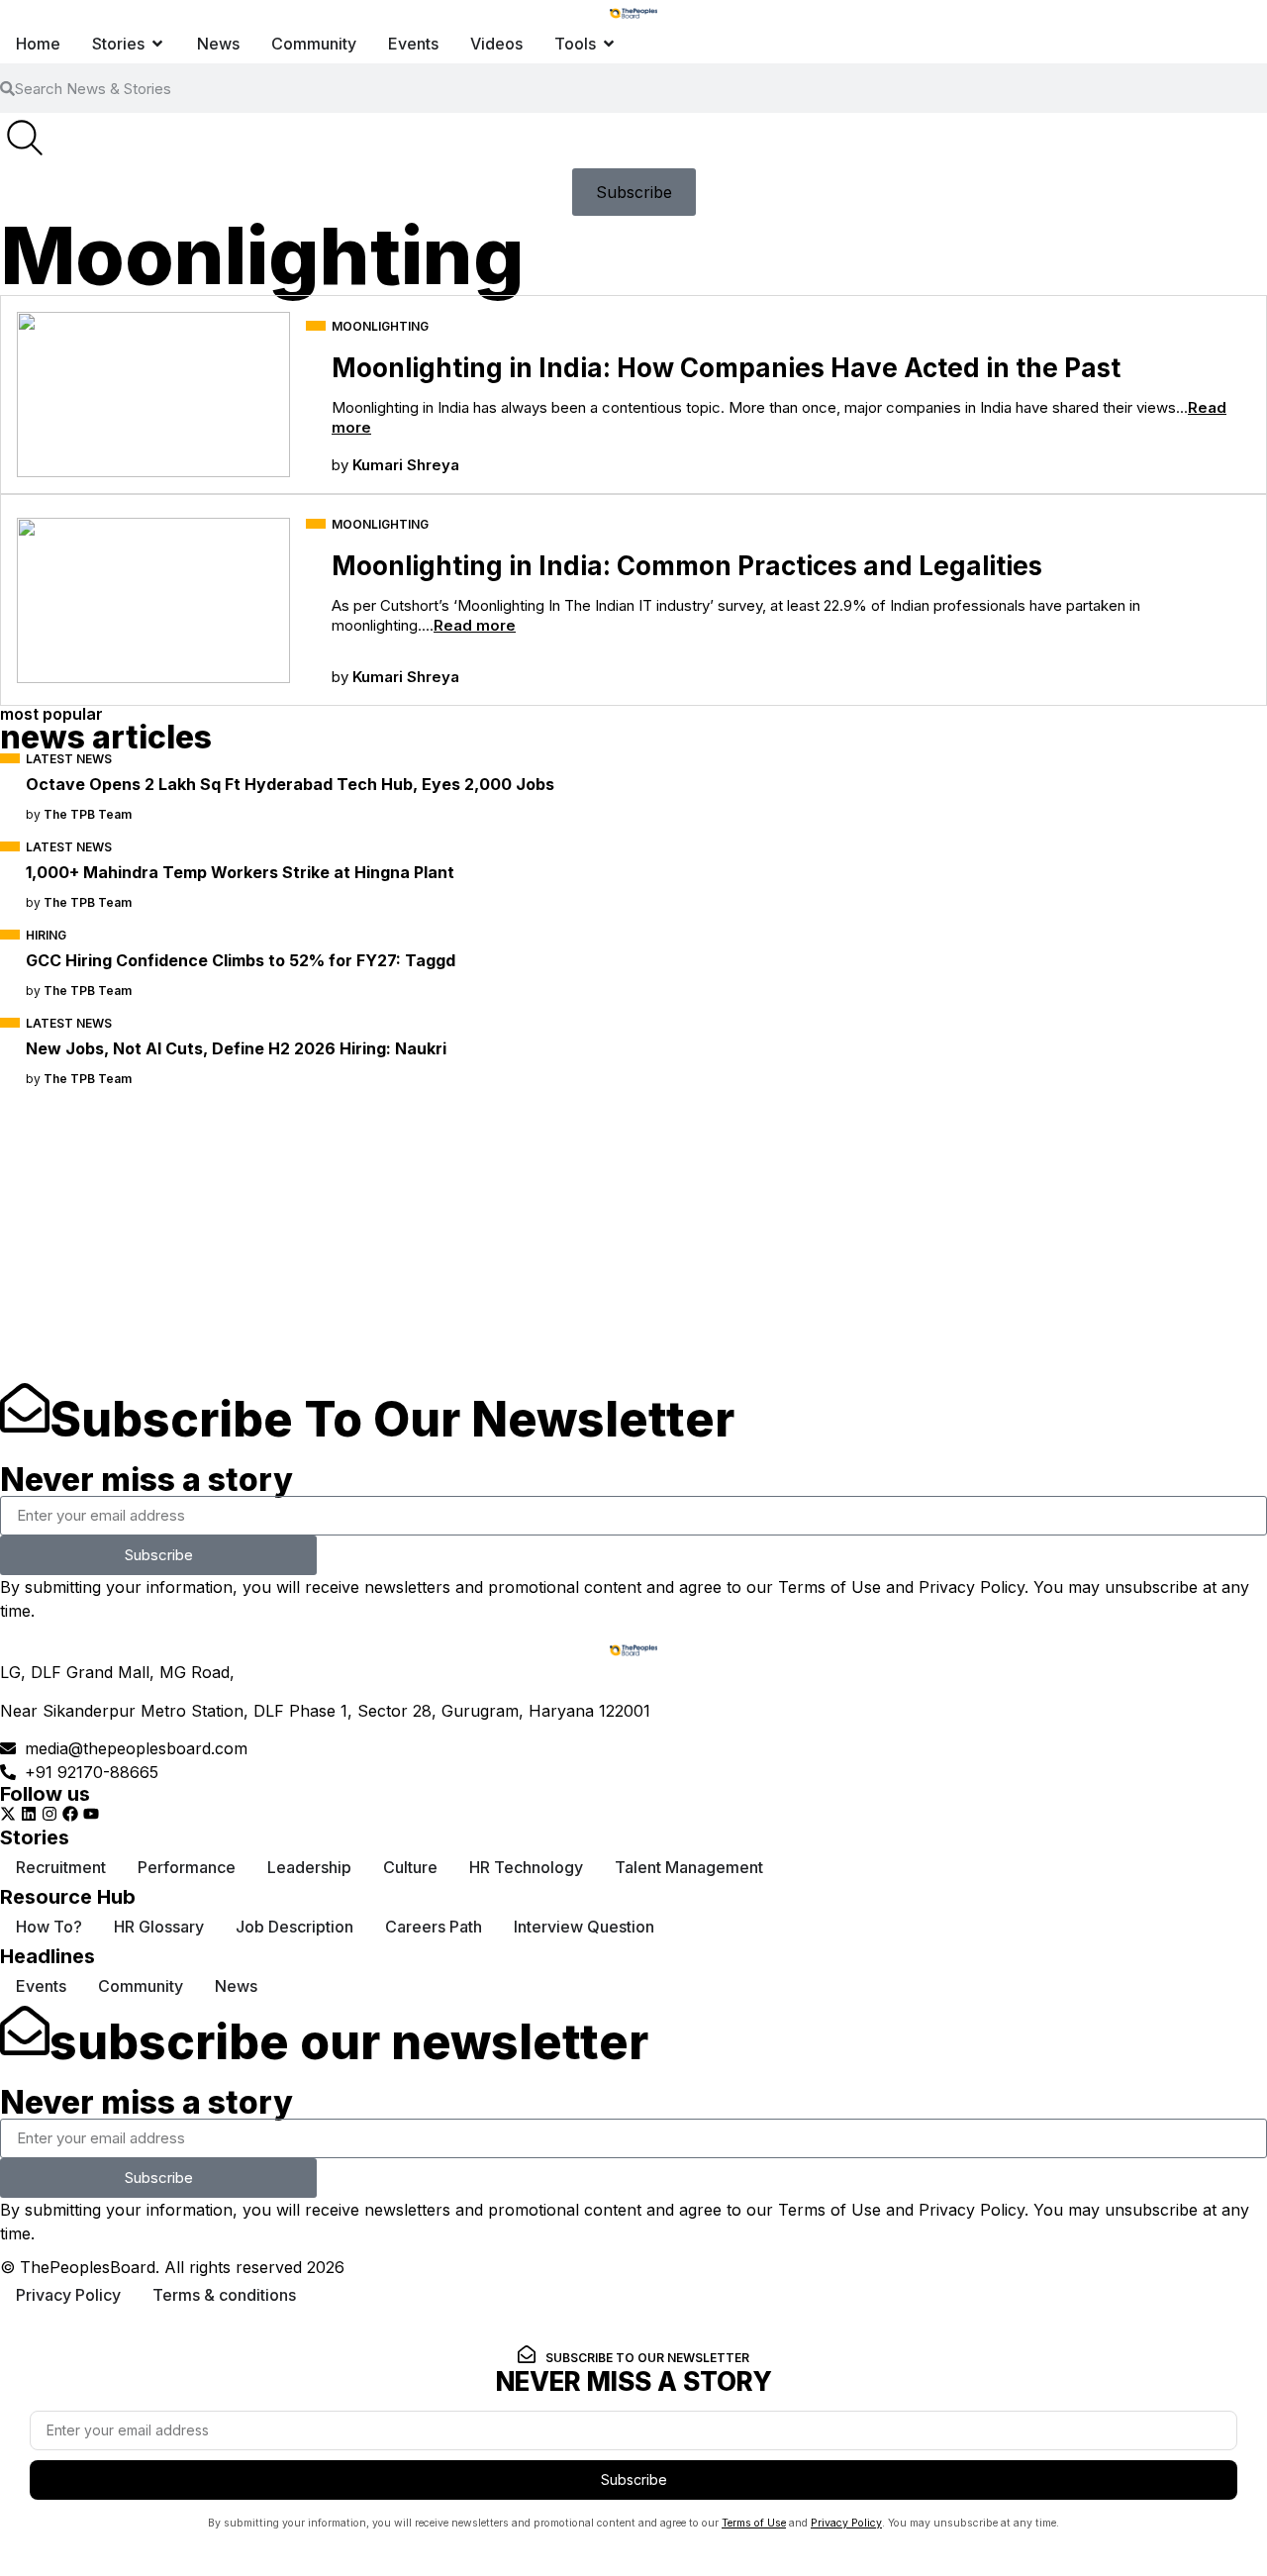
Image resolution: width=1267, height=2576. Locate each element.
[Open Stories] (157, 44)
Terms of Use (829, 1587)
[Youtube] (91, 1814)
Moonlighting (380, 326)
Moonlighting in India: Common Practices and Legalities (687, 566)
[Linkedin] (29, 1814)
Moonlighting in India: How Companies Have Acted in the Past (726, 368)
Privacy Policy (972, 1587)
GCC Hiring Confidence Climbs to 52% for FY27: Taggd (241, 960)
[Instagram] (49, 1814)
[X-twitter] (8, 1814)
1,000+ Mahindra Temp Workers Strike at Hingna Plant (240, 872)
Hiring (46, 935)
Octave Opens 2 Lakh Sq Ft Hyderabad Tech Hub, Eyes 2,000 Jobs (290, 784)
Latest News (69, 759)
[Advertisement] (594, 1244)
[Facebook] (70, 1814)
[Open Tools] (609, 44)
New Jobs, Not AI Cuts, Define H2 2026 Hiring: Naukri (236, 1048)
